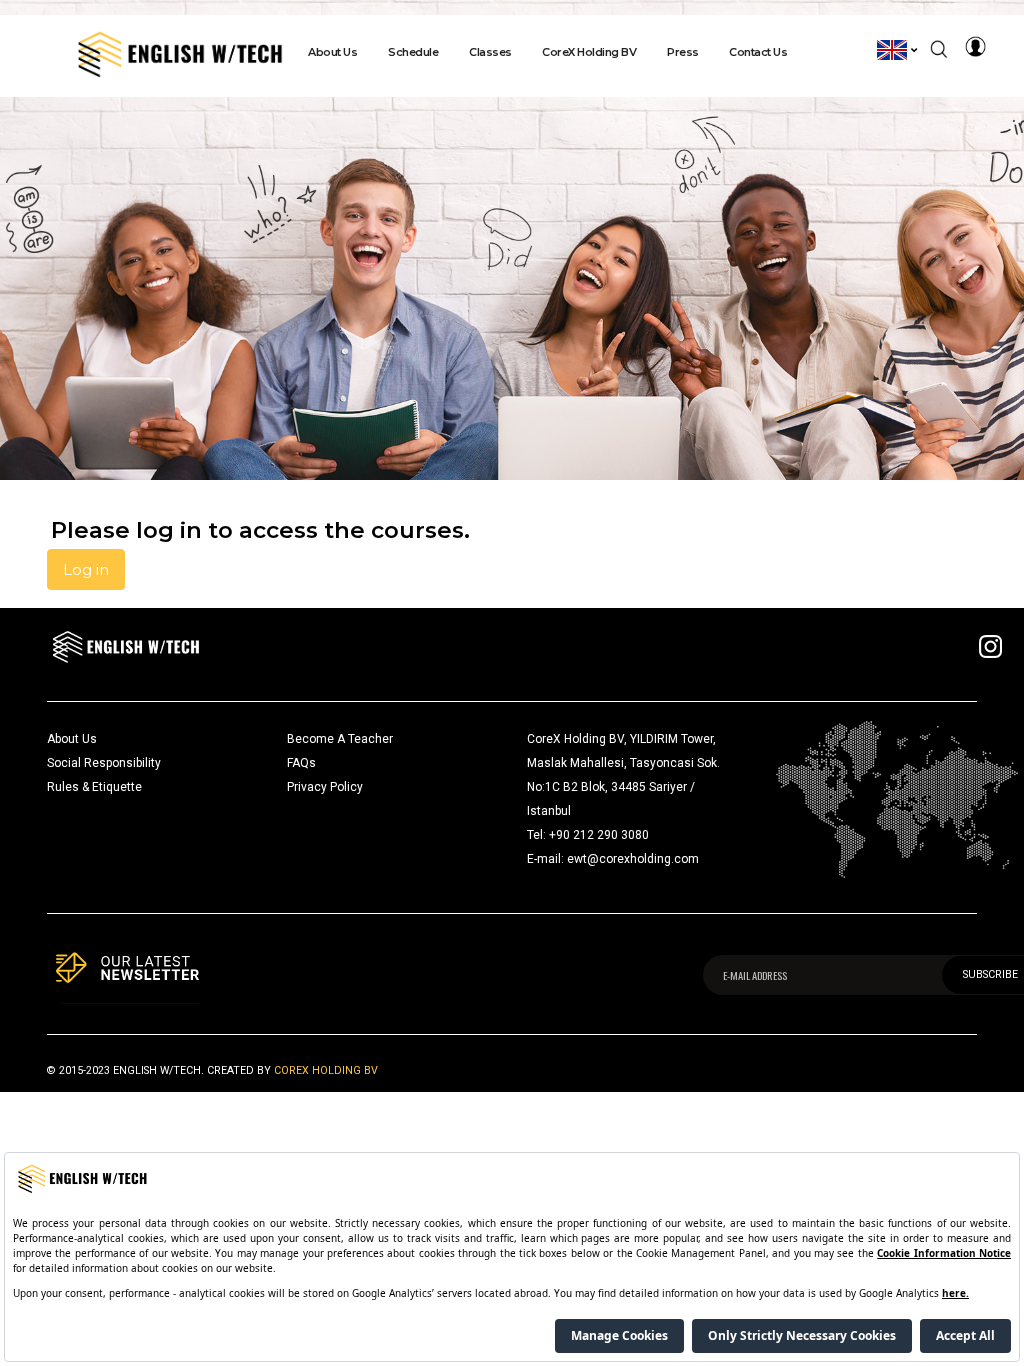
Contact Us (758, 52)
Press (683, 52)
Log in (86, 570)
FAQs (301, 763)
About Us (332, 52)
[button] (898, 50)
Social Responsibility (104, 763)
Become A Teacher (340, 739)
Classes (490, 52)
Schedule (413, 52)
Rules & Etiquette (94, 787)
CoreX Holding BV (589, 52)
